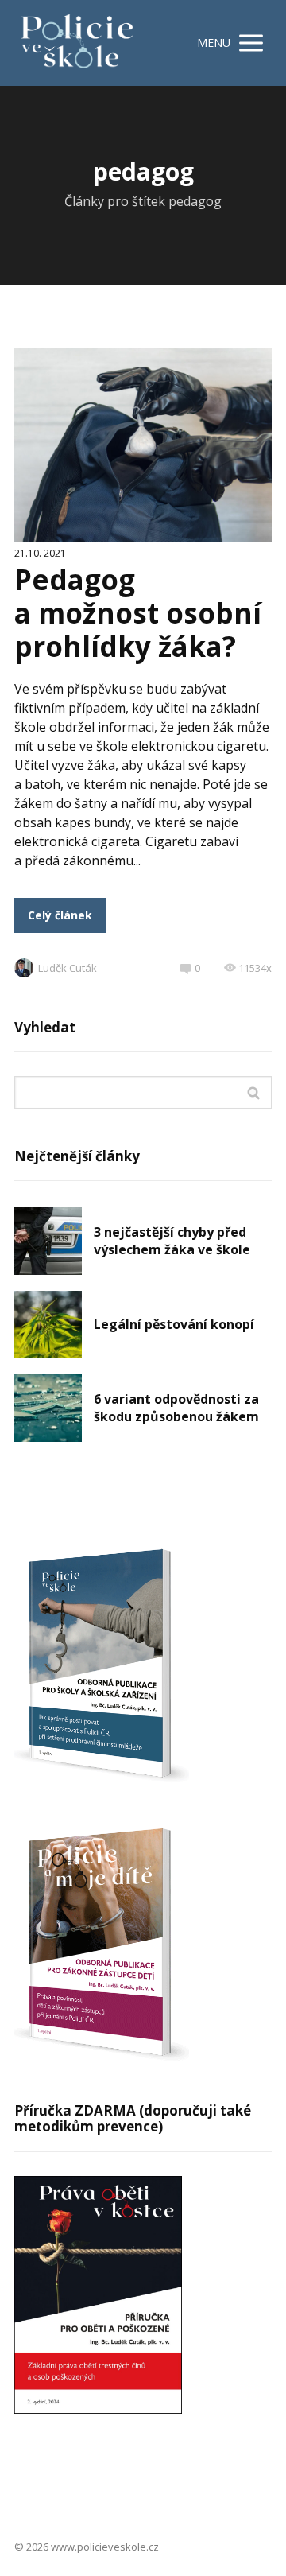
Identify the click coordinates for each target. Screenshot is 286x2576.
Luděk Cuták (68, 968)
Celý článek (60, 915)
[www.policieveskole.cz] (77, 43)
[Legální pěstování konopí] (48, 1325)
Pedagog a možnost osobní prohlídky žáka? (138, 613)
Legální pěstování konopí (174, 1324)
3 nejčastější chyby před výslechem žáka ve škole (172, 1241)
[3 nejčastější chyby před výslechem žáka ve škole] (48, 1241)
